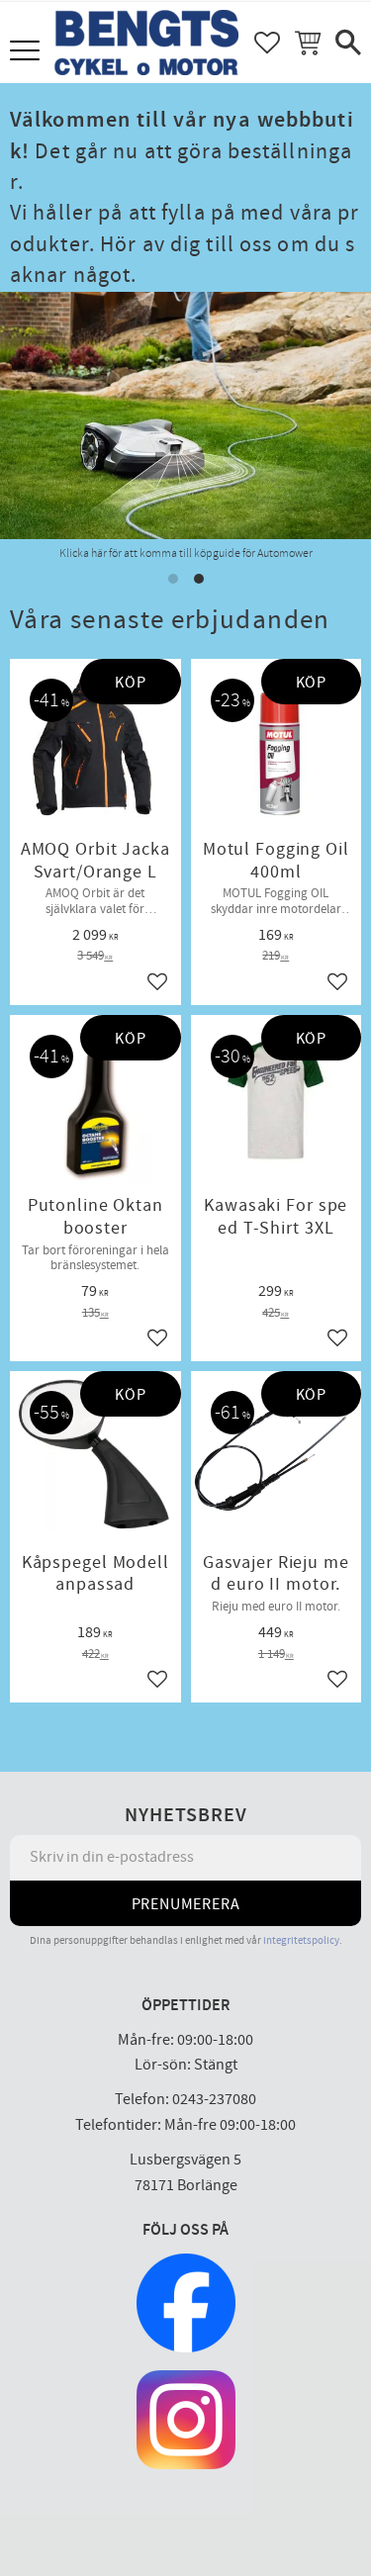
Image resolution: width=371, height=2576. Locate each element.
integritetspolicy (301, 1940)
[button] (27, 52)
